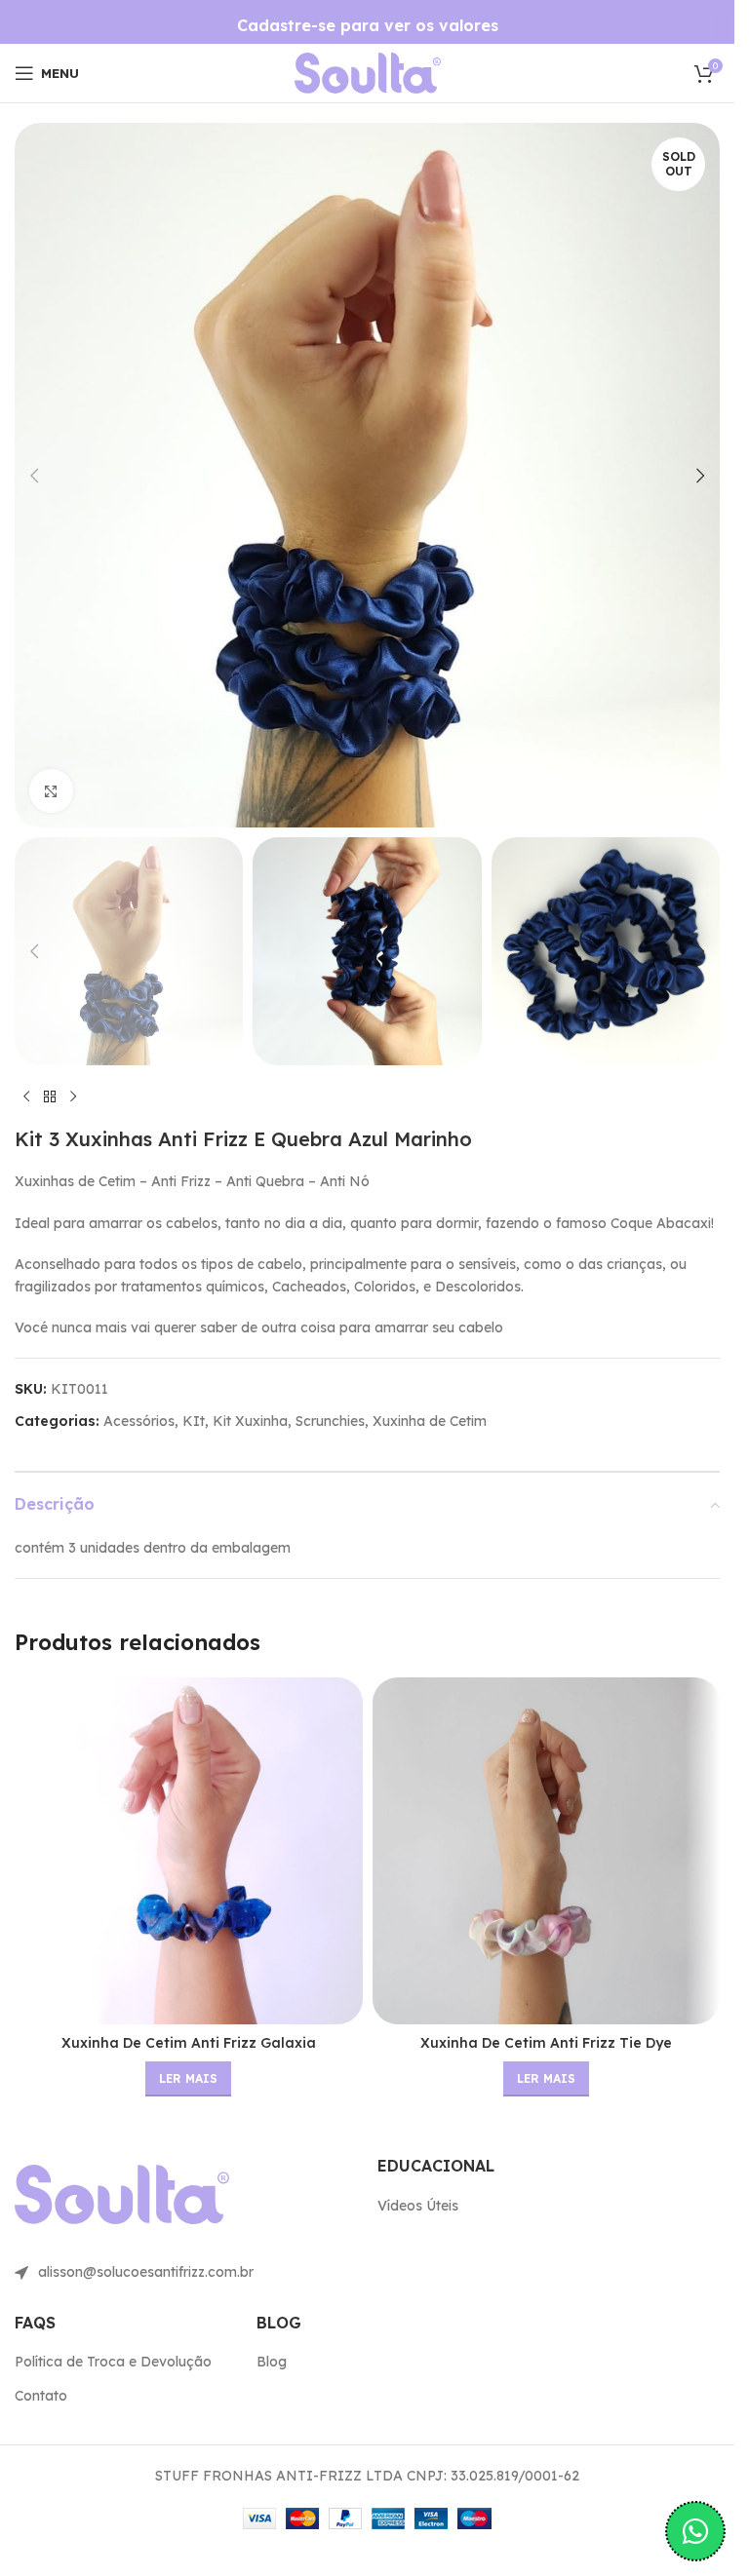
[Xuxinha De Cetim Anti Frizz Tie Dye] (547, 1851)
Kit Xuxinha (250, 1421)
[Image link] (368, 72)
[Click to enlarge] (51, 791)
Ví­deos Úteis (418, 2206)
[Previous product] (26, 1096)
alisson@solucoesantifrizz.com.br (146, 2272)
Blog (272, 2362)
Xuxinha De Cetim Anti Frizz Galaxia (189, 2043)
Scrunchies (330, 1421)
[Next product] (73, 1096)
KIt (194, 1421)
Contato (41, 2396)
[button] (34, 476)
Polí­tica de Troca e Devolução (113, 2362)
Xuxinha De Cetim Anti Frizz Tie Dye (546, 2043)
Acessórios (139, 1421)
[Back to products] (50, 1096)
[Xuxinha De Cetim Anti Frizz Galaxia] (189, 1851)
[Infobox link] (368, 26)
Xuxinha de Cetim (430, 1421)
